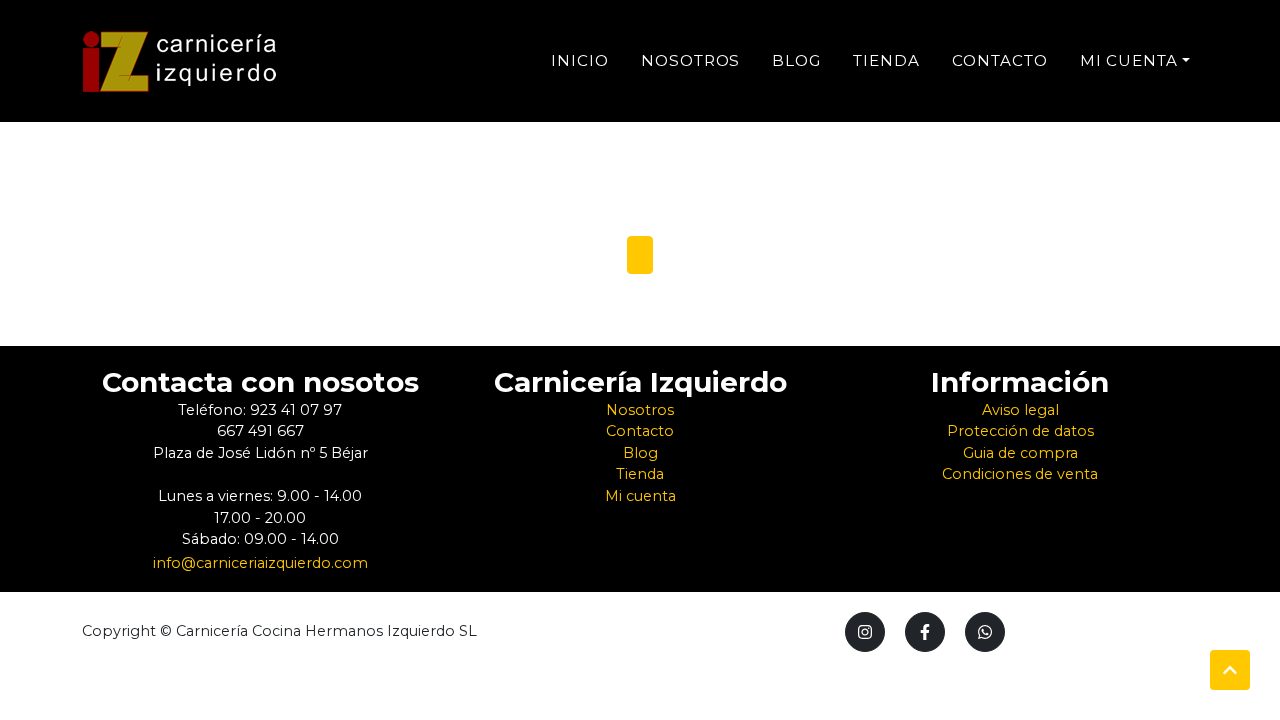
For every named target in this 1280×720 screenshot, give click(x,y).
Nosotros (691, 60)
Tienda (886, 60)
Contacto (1000, 60)
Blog (796, 60)
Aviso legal (1020, 410)
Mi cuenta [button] (1129, 60)
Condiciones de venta (1020, 474)
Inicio (580, 60)
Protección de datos (1020, 431)
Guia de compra (1020, 453)
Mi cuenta (640, 496)
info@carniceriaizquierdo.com (260, 563)
